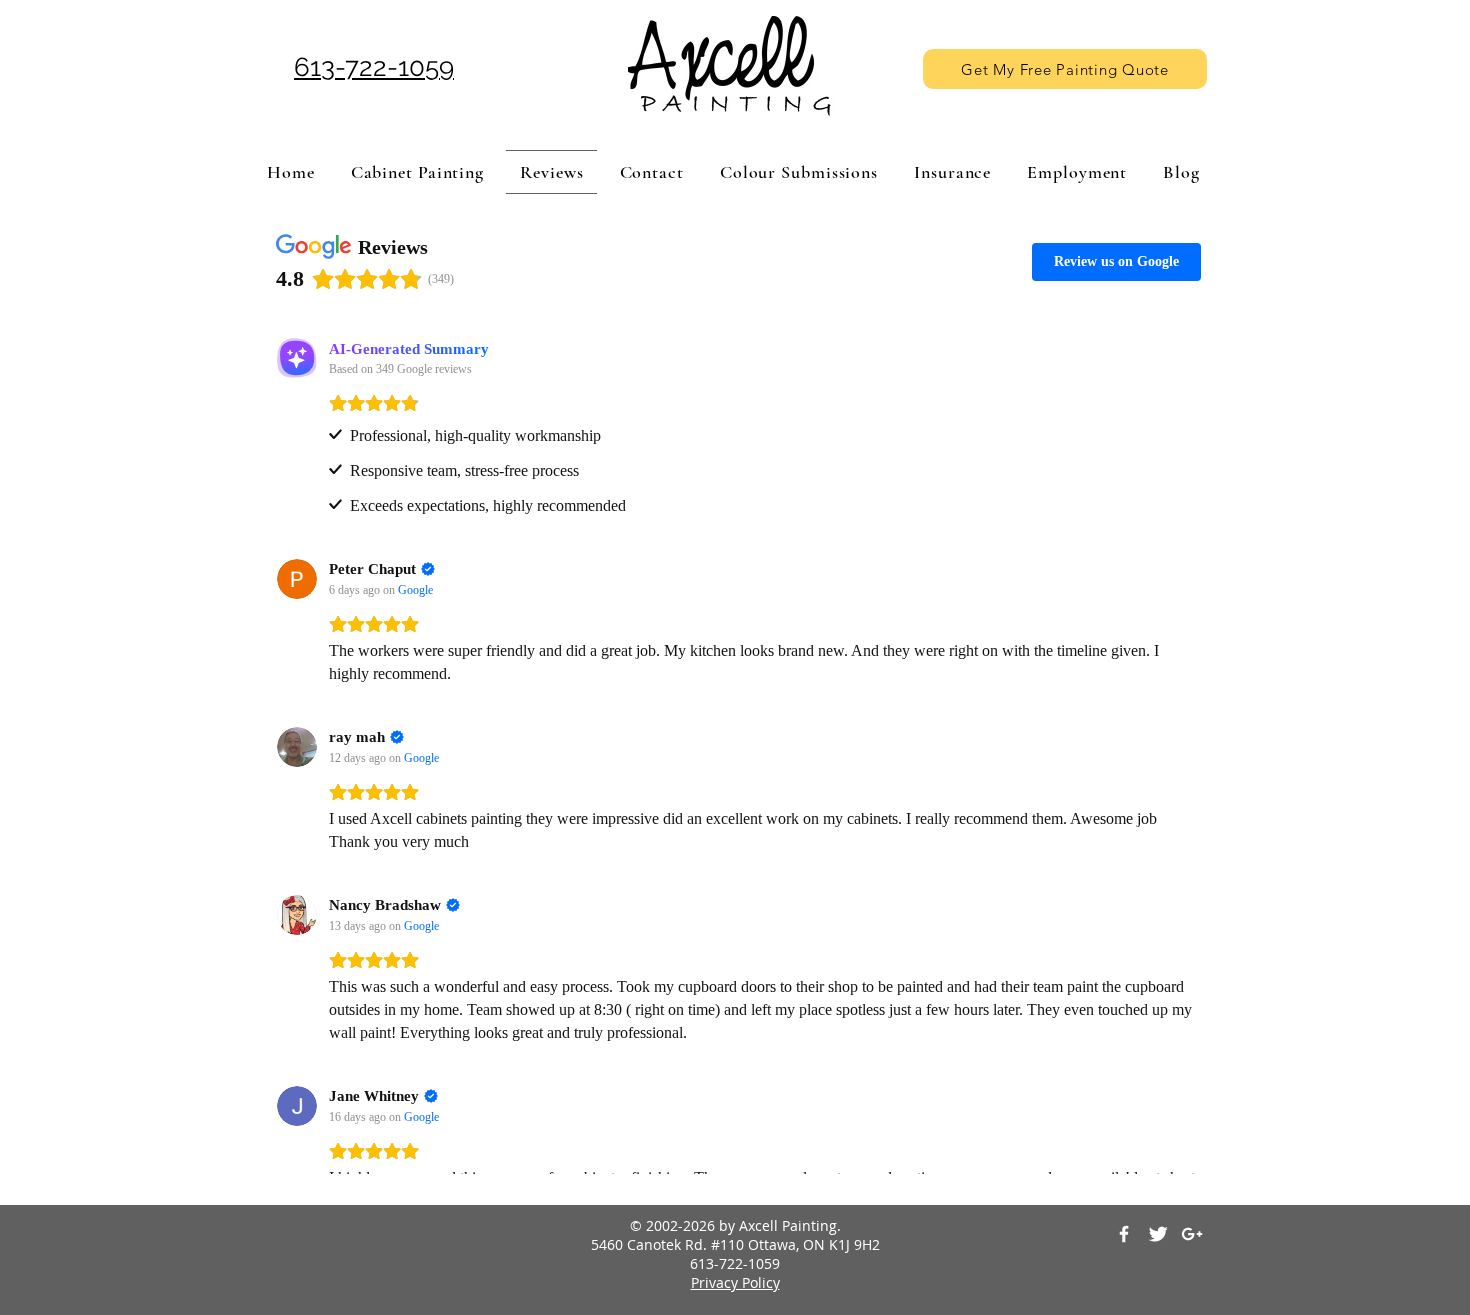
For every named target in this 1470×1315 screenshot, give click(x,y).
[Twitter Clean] (1158, 1234)
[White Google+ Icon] (1192, 1234)
